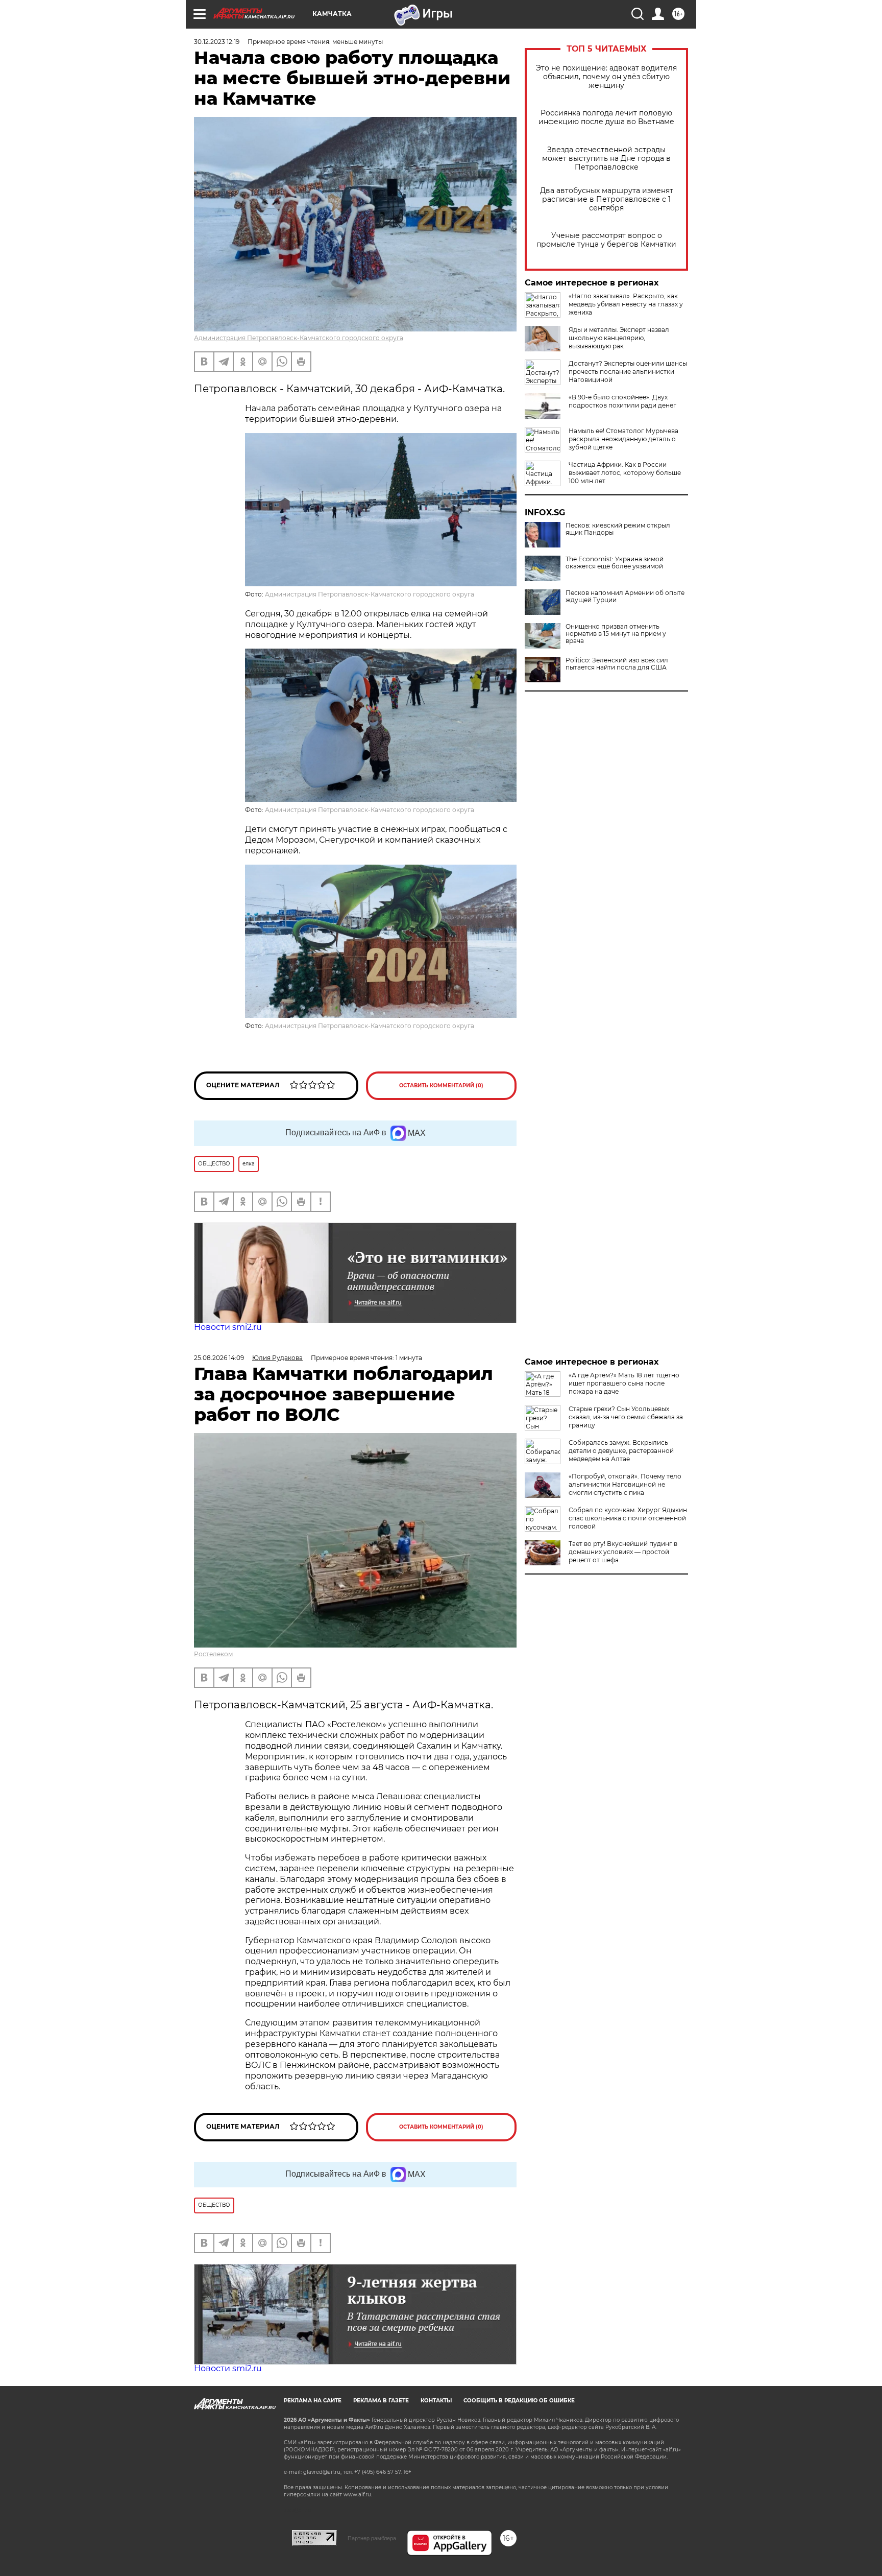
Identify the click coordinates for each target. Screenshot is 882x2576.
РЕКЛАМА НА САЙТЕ (313, 2401)
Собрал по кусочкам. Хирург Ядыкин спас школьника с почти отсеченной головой (628, 1518)
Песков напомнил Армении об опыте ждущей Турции (625, 597)
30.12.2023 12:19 (217, 42)
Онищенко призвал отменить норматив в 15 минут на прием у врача (616, 634)
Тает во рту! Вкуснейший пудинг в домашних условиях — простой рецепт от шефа (623, 1552)
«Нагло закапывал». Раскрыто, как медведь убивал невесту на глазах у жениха (626, 304)
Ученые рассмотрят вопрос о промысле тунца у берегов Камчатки (606, 240)
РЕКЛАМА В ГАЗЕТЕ (381, 2401)
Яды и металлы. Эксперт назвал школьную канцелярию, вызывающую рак (619, 338)
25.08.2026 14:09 (219, 1358)
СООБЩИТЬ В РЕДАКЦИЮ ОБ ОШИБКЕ (519, 2401)
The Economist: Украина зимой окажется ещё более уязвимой (615, 563)
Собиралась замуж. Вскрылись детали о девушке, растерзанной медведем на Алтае (621, 1451)
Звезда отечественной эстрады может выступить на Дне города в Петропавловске (606, 159)
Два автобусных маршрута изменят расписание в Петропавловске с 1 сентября (607, 199)
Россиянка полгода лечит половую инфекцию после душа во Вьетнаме (606, 117)
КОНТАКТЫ (436, 2401)
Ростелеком (213, 1654)
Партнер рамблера (372, 2538)
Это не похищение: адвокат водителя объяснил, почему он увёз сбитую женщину (606, 77)
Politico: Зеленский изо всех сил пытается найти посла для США (617, 664)
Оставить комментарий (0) (441, 1086)
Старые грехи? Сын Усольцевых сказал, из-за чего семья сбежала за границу (626, 1417)
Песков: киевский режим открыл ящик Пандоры (618, 529)
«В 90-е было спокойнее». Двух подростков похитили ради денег (622, 401)
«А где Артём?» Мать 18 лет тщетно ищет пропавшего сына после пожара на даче (624, 1383)
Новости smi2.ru (228, 1327)
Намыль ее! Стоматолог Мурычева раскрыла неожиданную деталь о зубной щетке (623, 439)
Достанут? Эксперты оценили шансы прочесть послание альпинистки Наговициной (628, 372)
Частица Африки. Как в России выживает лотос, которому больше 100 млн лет (625, 473)
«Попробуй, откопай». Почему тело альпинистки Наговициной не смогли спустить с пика (625, 1484)
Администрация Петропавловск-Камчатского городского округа (299, 338)
